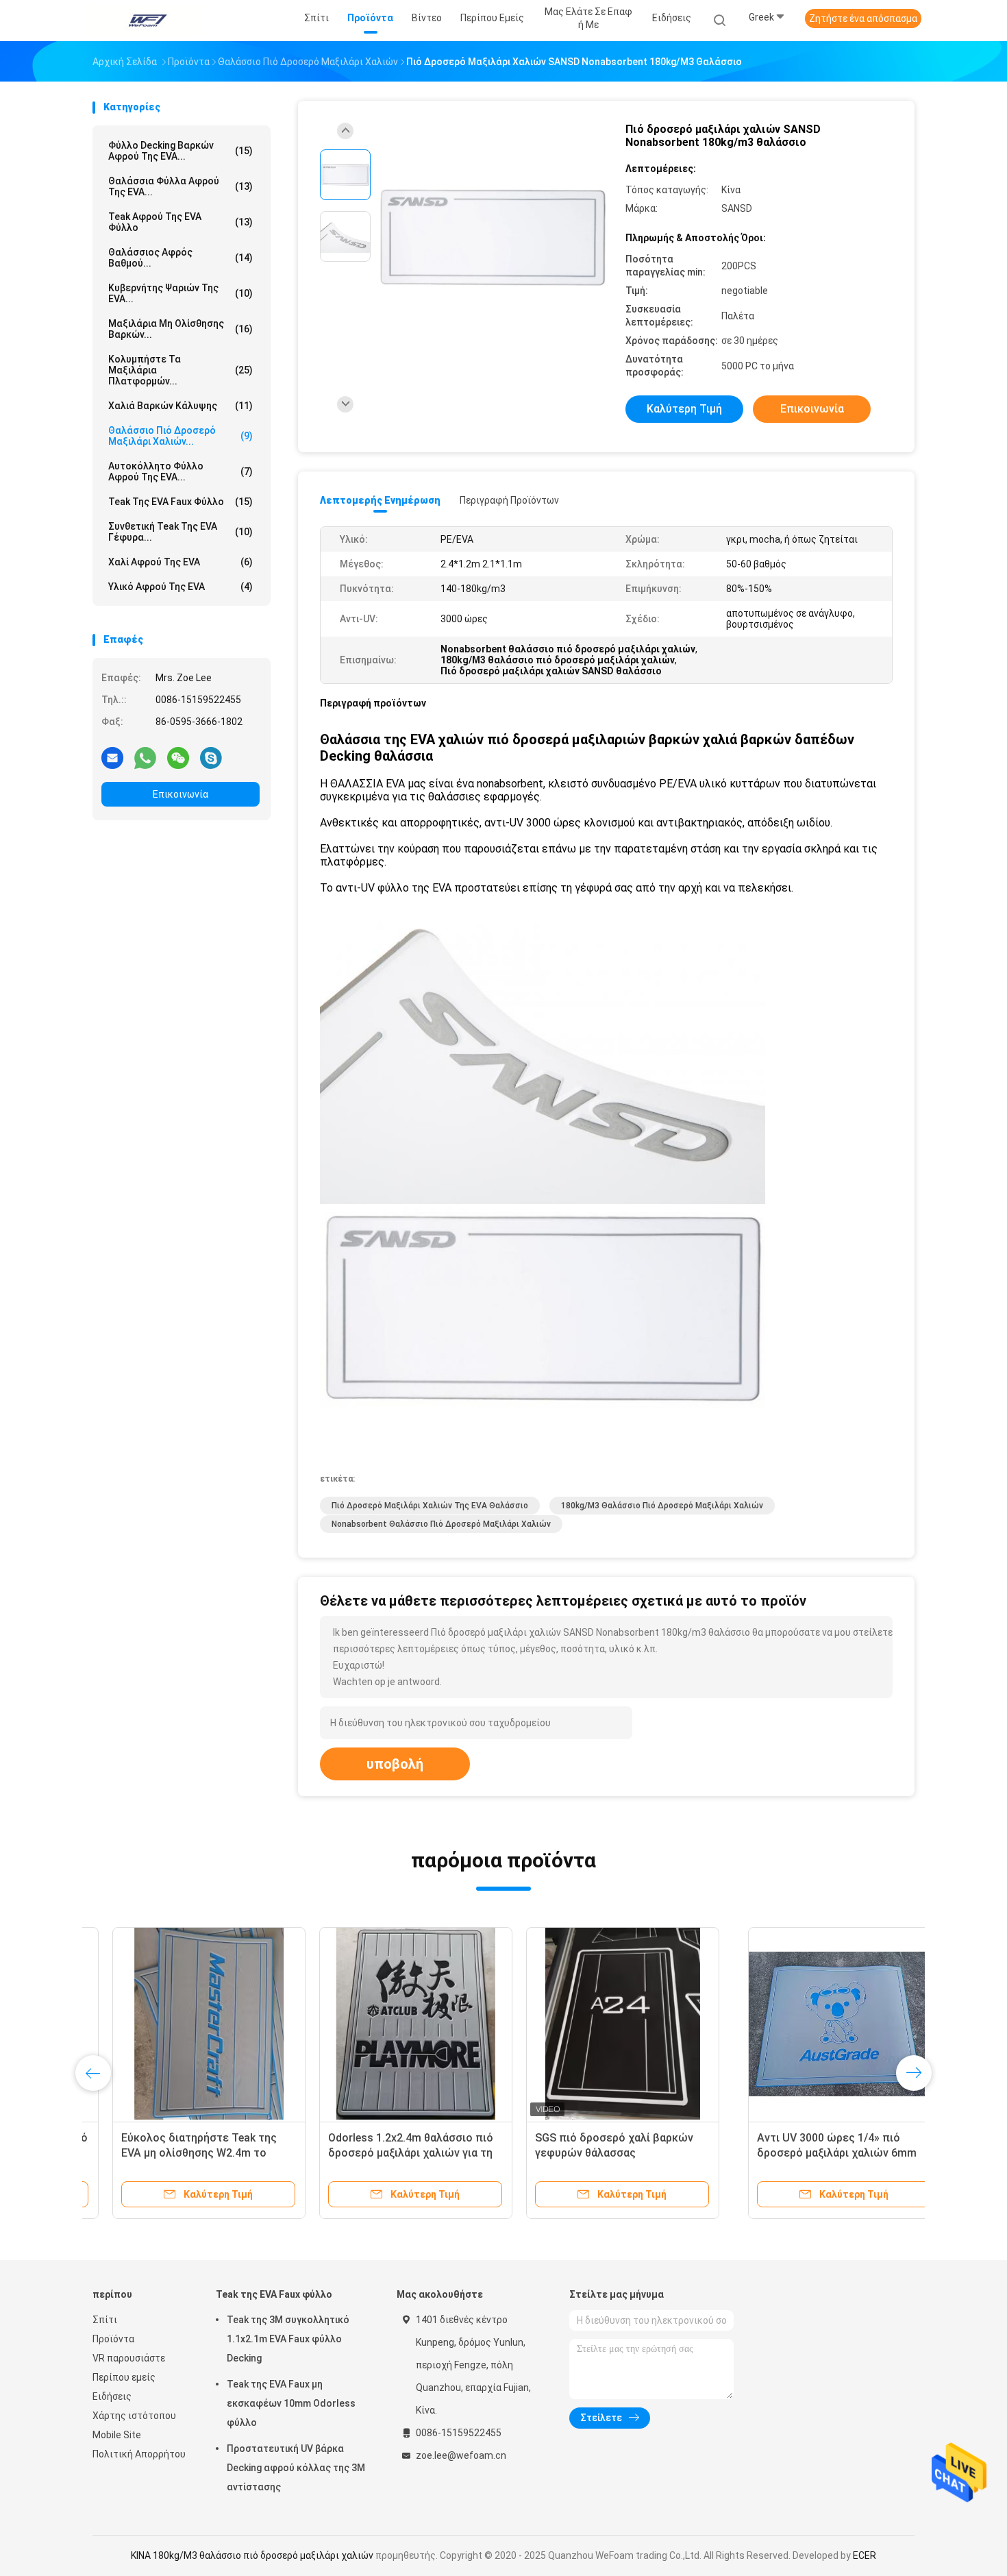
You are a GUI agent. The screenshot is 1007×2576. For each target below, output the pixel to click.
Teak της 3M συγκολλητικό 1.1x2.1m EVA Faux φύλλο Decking (288, 2339)
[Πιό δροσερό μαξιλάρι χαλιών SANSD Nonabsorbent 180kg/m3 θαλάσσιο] (493, 238)
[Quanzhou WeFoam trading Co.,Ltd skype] (211, 757)
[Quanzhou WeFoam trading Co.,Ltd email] (112, 757)
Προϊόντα (113, 2339)
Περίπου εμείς (124, 2377)
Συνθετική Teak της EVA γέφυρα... (181, 532)
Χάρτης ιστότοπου (134, 2416)
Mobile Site (117, 2435)
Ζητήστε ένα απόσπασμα (863, 19)
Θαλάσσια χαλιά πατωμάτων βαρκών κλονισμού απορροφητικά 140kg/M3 (588, 2153)
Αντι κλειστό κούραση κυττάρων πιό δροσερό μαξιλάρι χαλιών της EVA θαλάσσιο (809, 2153)
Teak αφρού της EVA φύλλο (181, 222)
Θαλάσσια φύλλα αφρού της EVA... (181, 186)
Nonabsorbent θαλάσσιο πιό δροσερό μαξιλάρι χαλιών (441, 1524)
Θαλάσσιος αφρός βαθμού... (181, 258)
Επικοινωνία (181, 794)
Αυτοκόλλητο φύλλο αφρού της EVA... (181, 471)
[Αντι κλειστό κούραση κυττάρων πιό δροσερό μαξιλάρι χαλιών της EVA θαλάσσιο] (810, 2024)
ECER (865, 2555)
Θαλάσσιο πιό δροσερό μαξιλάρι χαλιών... (181, 436)
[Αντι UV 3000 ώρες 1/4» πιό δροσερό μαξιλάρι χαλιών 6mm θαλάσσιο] (189, 2024)
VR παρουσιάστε (129, 2358)
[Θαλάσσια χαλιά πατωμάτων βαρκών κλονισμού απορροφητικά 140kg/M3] (603, 2024)
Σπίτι (105, 2320)
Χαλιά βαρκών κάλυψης (181, 406)
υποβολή (395, 1764)
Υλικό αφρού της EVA (181, 587)
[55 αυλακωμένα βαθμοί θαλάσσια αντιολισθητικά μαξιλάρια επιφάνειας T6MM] (396, 2024)
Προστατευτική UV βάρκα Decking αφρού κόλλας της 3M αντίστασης (296, 2468)
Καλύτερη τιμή (684, 409)
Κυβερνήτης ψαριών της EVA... (181, 293)
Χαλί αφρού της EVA (181, 562)
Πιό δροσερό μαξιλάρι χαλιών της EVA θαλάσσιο (430, 1506)
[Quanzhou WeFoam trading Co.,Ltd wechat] (178, 757)
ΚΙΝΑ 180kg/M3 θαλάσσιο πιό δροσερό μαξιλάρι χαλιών (252, 2555)
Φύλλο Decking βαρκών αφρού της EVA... (181, 151)
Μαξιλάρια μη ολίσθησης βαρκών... (181, 329)
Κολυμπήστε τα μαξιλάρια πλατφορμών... (181, 370)
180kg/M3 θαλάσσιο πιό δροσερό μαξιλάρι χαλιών (662, 1506)
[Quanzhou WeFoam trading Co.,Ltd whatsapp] (145, 757)
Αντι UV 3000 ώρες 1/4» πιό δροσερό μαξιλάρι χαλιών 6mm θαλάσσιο (181, 2153)
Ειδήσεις (112, 2396)
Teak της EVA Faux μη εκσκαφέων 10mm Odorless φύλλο (291, 2403)
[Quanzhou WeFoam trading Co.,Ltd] (146, 21)
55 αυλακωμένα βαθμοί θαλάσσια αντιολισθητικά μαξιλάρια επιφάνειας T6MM (393, 2153)
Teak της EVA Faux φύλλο (181, 502)
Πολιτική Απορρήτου (139, 2454)
